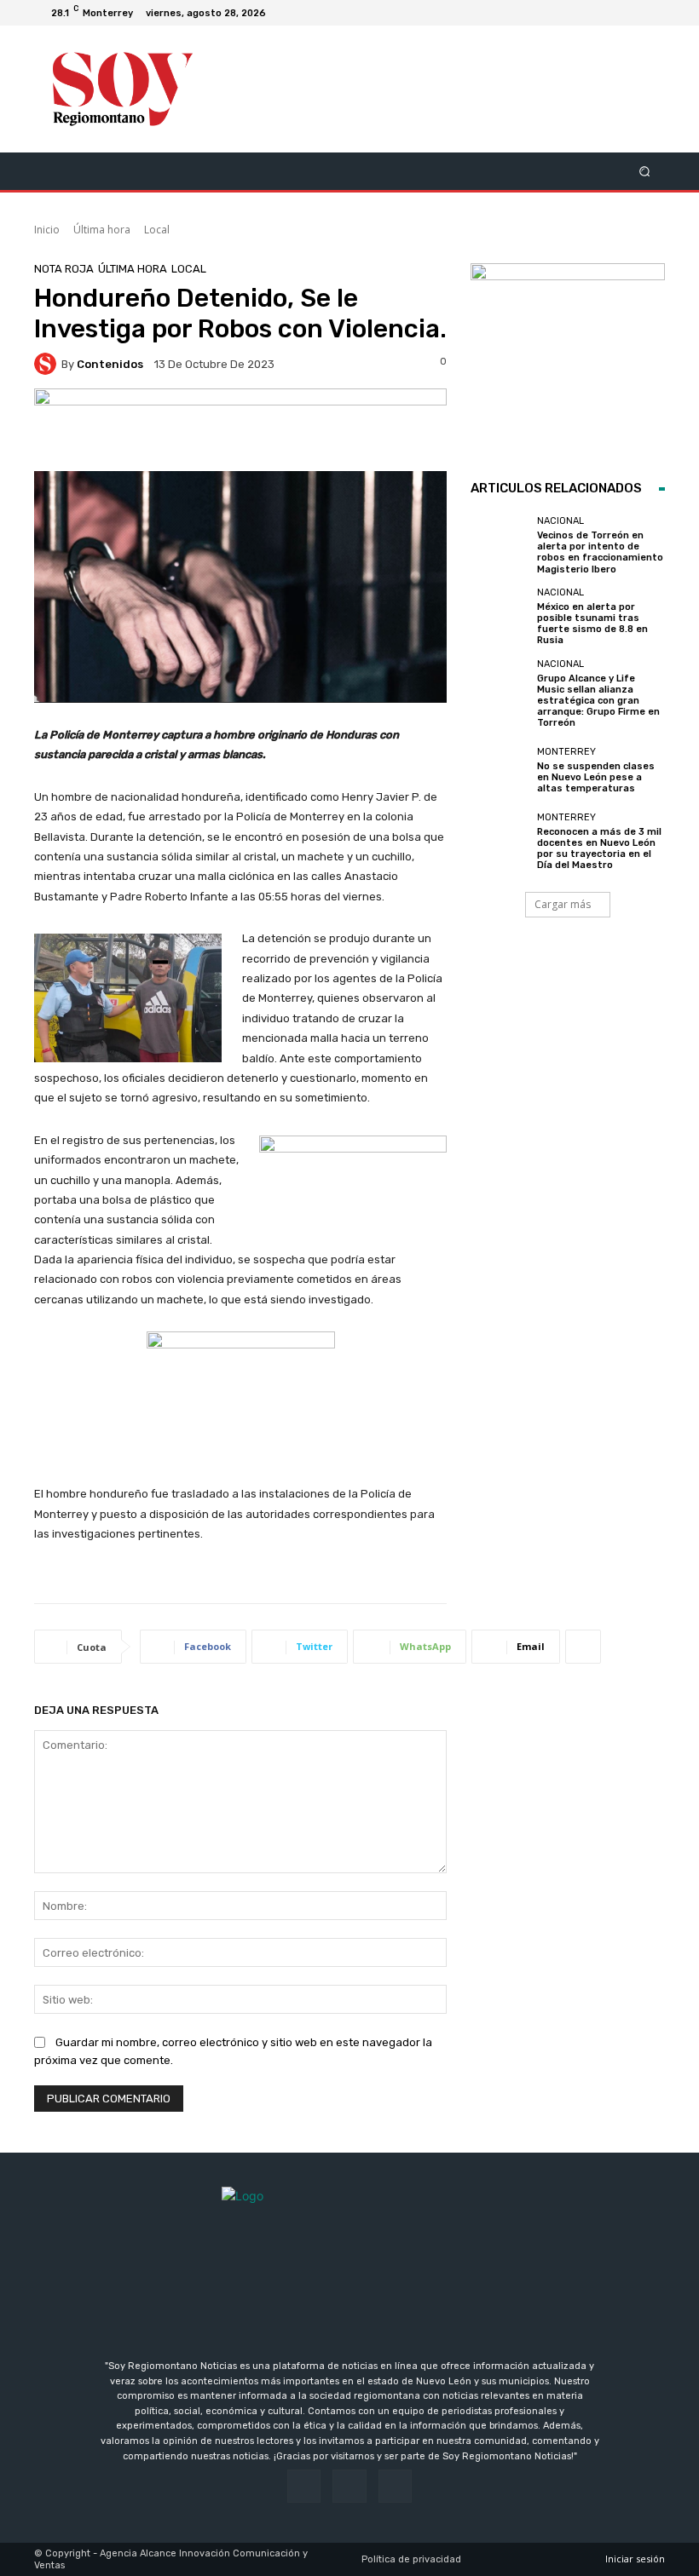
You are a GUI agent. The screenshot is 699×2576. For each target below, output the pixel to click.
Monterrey (566, 752)
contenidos (110, 364)
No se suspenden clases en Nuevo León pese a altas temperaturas (596, 777)
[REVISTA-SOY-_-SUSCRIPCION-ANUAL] (568, 360)
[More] (583, 1647)
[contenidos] (48, 364)
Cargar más (563, 904)
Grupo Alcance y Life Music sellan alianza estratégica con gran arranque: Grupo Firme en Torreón (598, 701)
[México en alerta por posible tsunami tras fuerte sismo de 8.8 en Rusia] (500, 617)
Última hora (102, 230)
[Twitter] (651, 13)
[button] (645, 171)
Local (157, 230)
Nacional (560, 521)
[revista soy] (240, 430)
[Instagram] (631, 13)
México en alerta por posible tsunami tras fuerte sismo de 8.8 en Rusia (592, 624)
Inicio (47, 230)
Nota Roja (64, 269)
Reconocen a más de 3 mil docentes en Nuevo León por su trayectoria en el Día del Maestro (599, 849)
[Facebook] (610, 13)
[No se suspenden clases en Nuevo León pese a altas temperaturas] (500, 770)
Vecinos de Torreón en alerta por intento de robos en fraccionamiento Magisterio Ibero (600, 552)
